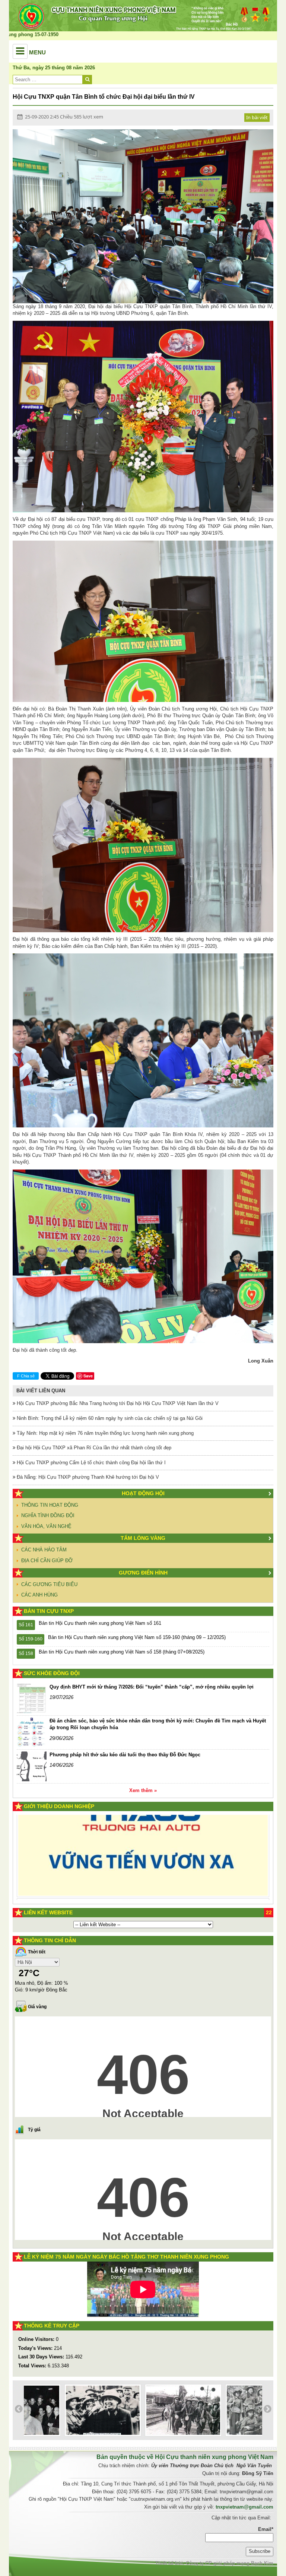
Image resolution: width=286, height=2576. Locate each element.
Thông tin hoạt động (50, 1505)
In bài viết (257, 117)
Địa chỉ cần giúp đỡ (47, 1561)
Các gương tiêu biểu (49, 1584)
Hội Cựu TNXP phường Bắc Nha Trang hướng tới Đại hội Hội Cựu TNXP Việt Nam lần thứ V (117, 1403)
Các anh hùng (39, 1595)
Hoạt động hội (143, 1493)
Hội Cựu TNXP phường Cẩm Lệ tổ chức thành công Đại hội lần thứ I (90, 1463)
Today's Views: (36, 2348)
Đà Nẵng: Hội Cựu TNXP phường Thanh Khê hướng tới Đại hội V (87, 1477)
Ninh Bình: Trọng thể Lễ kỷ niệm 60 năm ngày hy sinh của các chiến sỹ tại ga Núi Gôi (109, 1418)
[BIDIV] (133, 1875)
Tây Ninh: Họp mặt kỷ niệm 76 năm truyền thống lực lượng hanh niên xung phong (104, 1433)
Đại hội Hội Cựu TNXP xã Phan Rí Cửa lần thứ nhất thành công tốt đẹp (93, 1448)
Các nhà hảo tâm (44, 1550)
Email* (266, 2529)
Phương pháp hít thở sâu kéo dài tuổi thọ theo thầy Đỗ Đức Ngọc (125, 1755)
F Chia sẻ (26, 1376)
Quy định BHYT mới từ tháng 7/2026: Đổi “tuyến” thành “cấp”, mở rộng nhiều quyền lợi (152, 1687)
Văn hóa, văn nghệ (46, 1526)
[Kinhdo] (85, 1836)
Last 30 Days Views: (42, 2357)
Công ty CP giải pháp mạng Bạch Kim (230, 2563)
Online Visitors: (37, 2339)
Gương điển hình (143, 1573)
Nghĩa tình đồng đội (48, 1515)
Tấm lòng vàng (143, 1538)
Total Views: (33, 2366)
